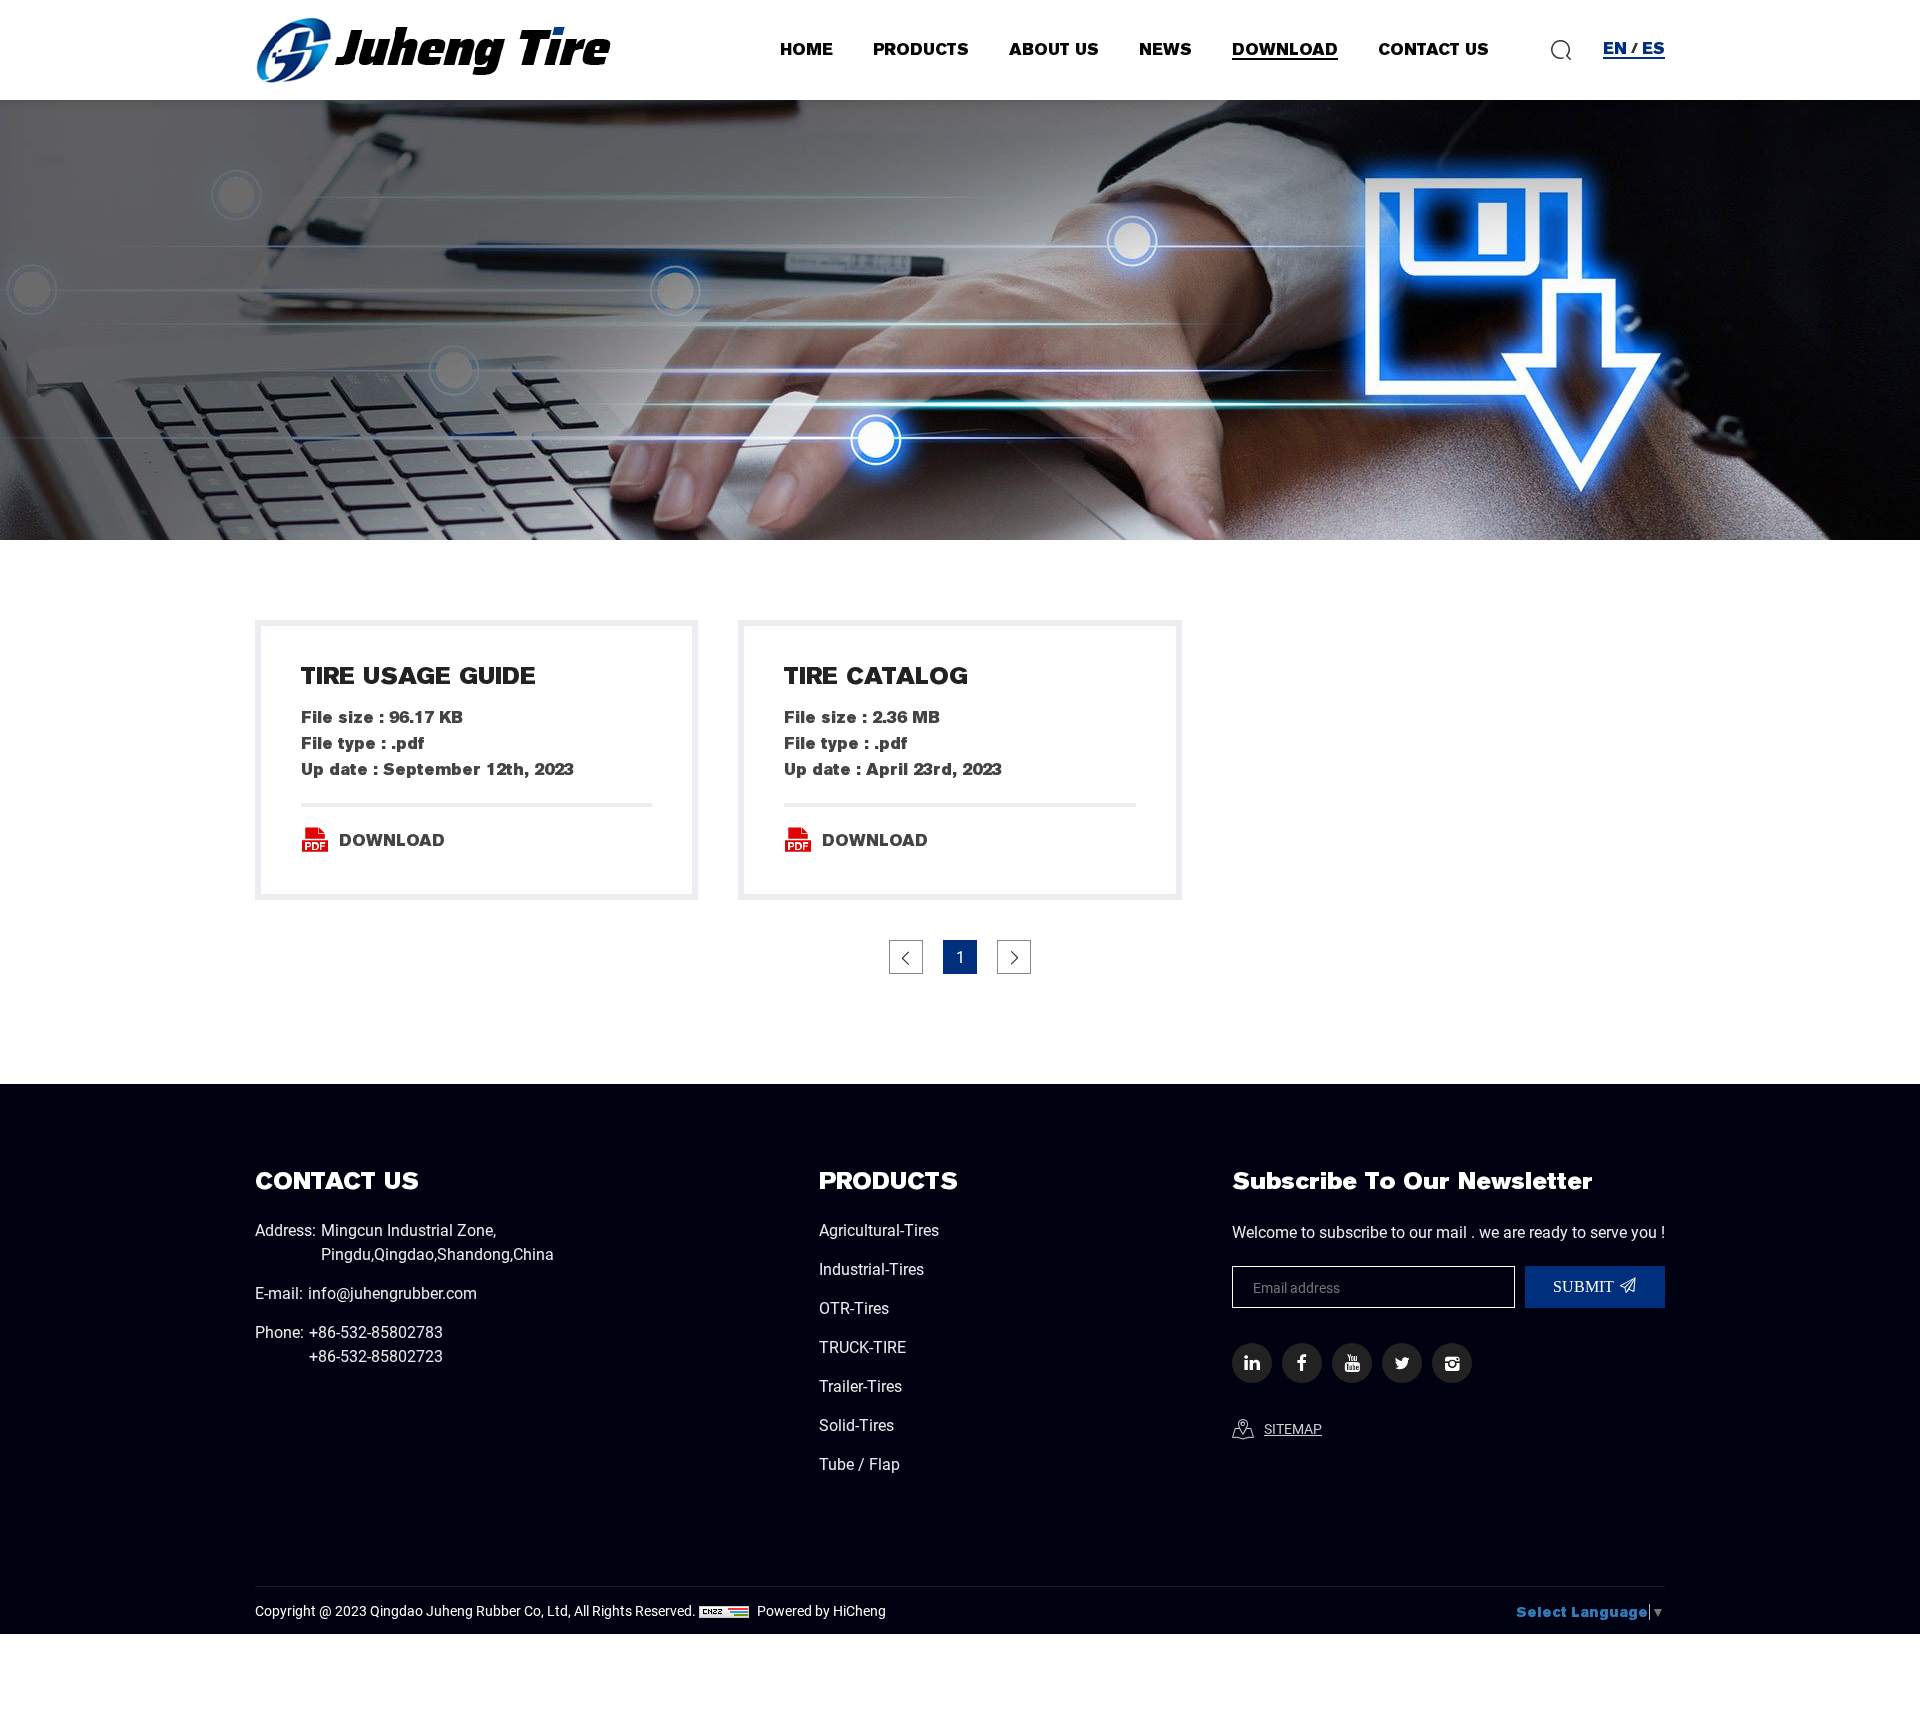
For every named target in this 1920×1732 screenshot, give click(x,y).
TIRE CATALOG (876, 676)
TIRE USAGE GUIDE (418, 676)
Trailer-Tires (860, 1385)
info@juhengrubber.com (392, 1292)
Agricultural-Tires (879, 1229)
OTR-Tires (854, 1307)
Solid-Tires (856, 1424)
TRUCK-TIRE (862, 1346)
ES (1653, 48)
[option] (960, 320)
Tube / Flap (859, 1463)
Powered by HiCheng (821, 1610)
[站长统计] (724, 1610)
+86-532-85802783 (376, 1331)
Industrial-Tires (871, 1268)
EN (1615, 48)
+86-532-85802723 (376, 1355)
